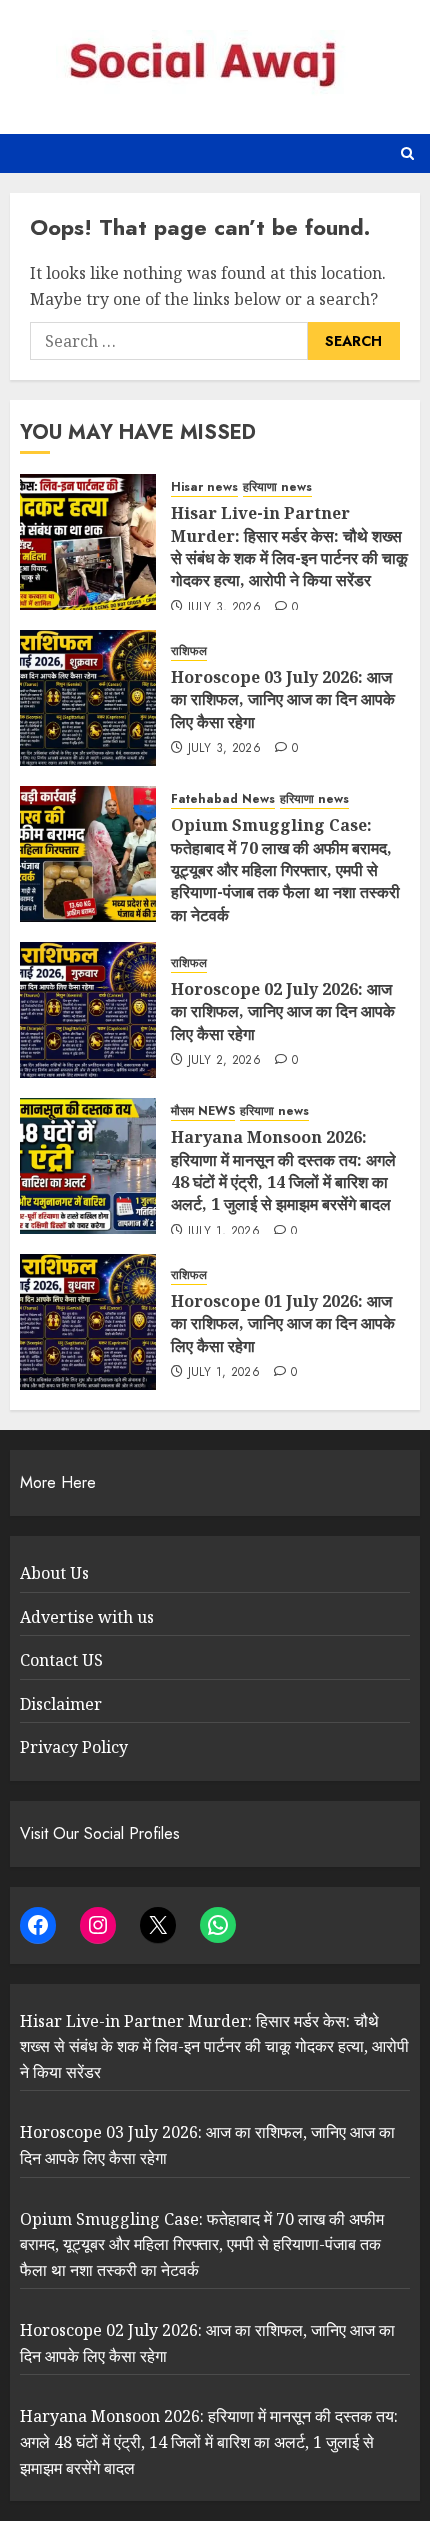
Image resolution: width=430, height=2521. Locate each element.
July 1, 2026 (224, 1232)
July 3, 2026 (224, 608)
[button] (407, 153)
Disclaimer (61, 1704)
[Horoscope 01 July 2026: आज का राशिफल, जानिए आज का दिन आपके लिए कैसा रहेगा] (88, 1322)
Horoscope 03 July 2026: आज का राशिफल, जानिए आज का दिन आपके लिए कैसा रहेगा (283, 699)
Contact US (61, 1660)
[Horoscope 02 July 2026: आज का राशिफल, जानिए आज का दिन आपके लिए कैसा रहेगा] (88, 1010)
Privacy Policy (74, 1747)
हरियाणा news (277, 487)
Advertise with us (87, 1617)
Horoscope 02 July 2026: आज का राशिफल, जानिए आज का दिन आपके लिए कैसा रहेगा (283, 1011)
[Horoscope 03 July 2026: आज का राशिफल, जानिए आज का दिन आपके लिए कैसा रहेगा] (88, 698)
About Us (54, 1573)
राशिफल (189, 651)
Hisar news (204, 487)
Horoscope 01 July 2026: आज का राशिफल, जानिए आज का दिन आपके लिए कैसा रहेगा (283, 1323)
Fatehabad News (223, 799)
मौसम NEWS (203, 1111)
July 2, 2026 (224, 1061)
